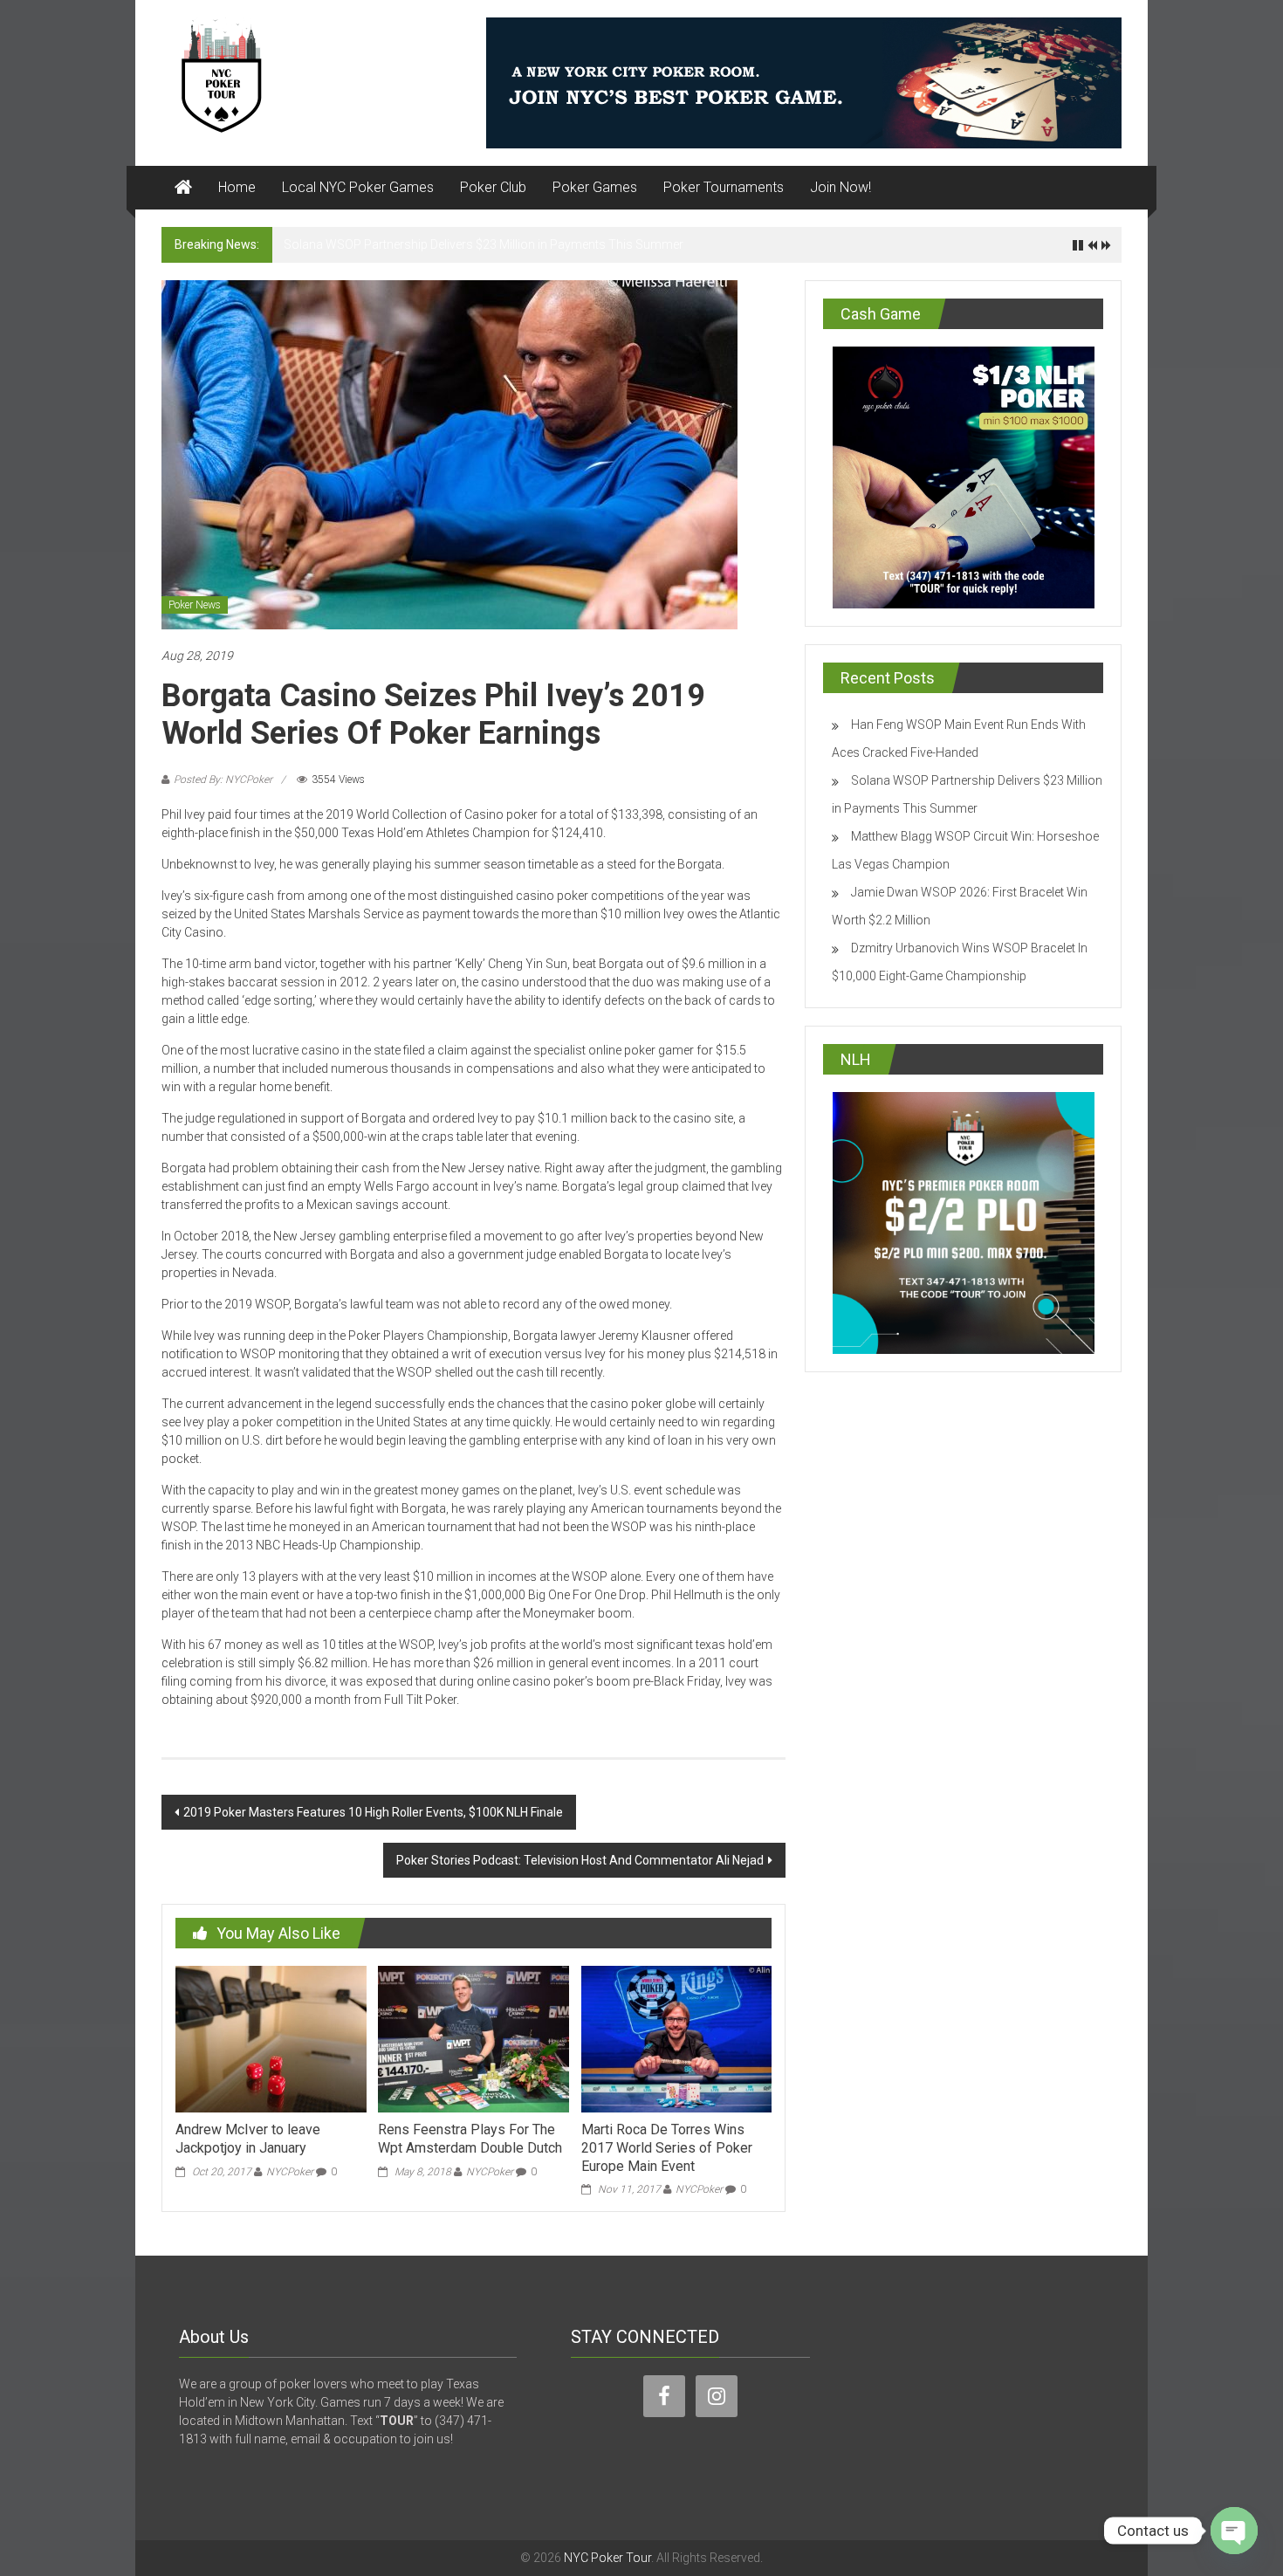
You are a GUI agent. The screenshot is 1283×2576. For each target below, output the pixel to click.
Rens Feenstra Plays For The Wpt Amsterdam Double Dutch (470, 2139)
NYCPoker (290, 2172)
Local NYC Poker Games (358, 187)
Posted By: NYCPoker (223, 780)
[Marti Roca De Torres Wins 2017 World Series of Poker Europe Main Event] (676, 2038)
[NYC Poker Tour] (183, 188)
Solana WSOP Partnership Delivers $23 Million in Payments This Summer (484, 244)
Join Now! (840, 187)
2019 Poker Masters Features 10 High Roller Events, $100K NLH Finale (373, 1812)
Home (237, 187)
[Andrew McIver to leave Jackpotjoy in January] (271, 2038)
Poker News (195, 605)
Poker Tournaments (724, 187)
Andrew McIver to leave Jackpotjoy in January (248, 2139)
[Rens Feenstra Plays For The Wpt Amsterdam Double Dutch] (473, 2038)
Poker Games (595, 187)
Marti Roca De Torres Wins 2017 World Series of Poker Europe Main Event (667, 2148)
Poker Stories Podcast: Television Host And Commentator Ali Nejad (580, 1860)
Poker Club (493, 187)
